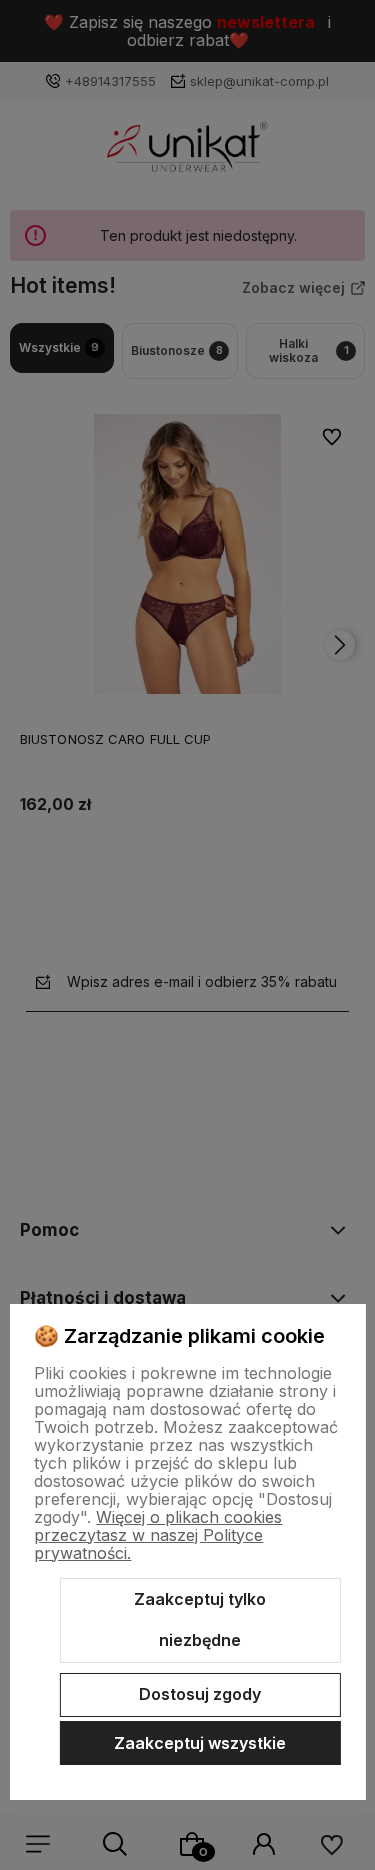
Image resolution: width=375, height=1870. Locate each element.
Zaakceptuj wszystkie (200, 1743)
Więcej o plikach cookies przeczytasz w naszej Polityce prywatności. (158, 1535)
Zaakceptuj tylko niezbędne (200, 1620)
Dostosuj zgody (200, 1694)
